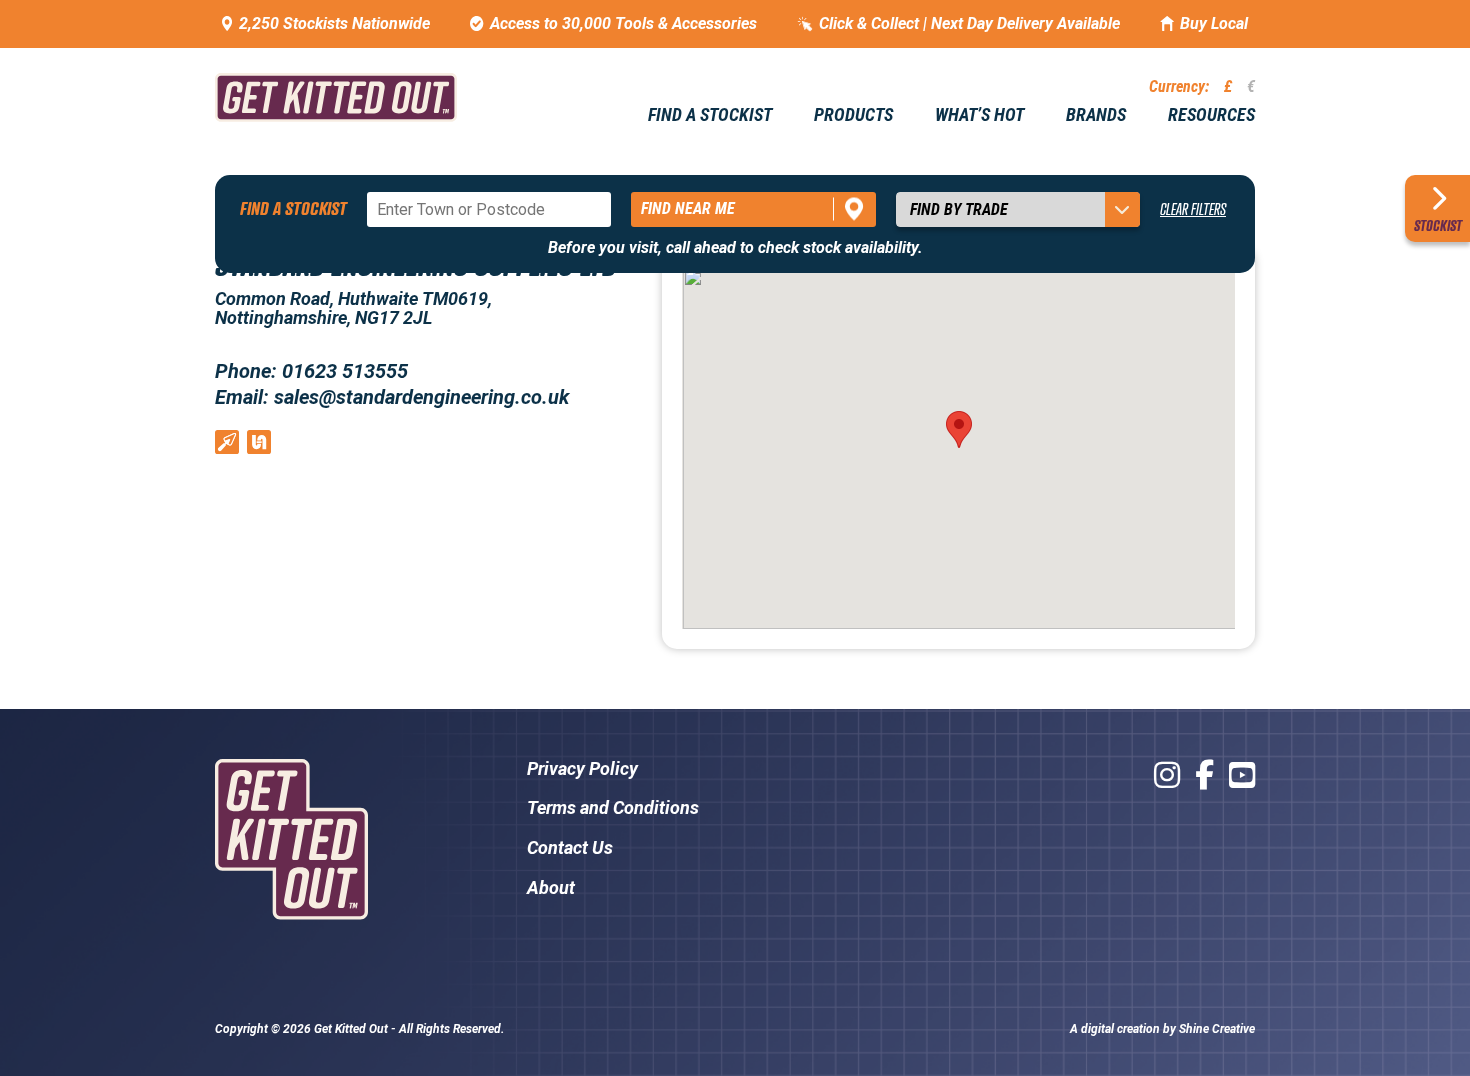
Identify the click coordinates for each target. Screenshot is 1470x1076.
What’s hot (979, 115)
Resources (1211, 115)
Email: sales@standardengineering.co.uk (392, 397)
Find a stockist (710, 115)
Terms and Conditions (613, 807)
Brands (1096, 115)
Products (853, 115)
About (551, 887)
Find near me (688, 208)
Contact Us (570, 847)
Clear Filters (1193, 209)
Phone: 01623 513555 (311, 371)
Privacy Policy (582, 768)
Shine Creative (1217, 1029)
